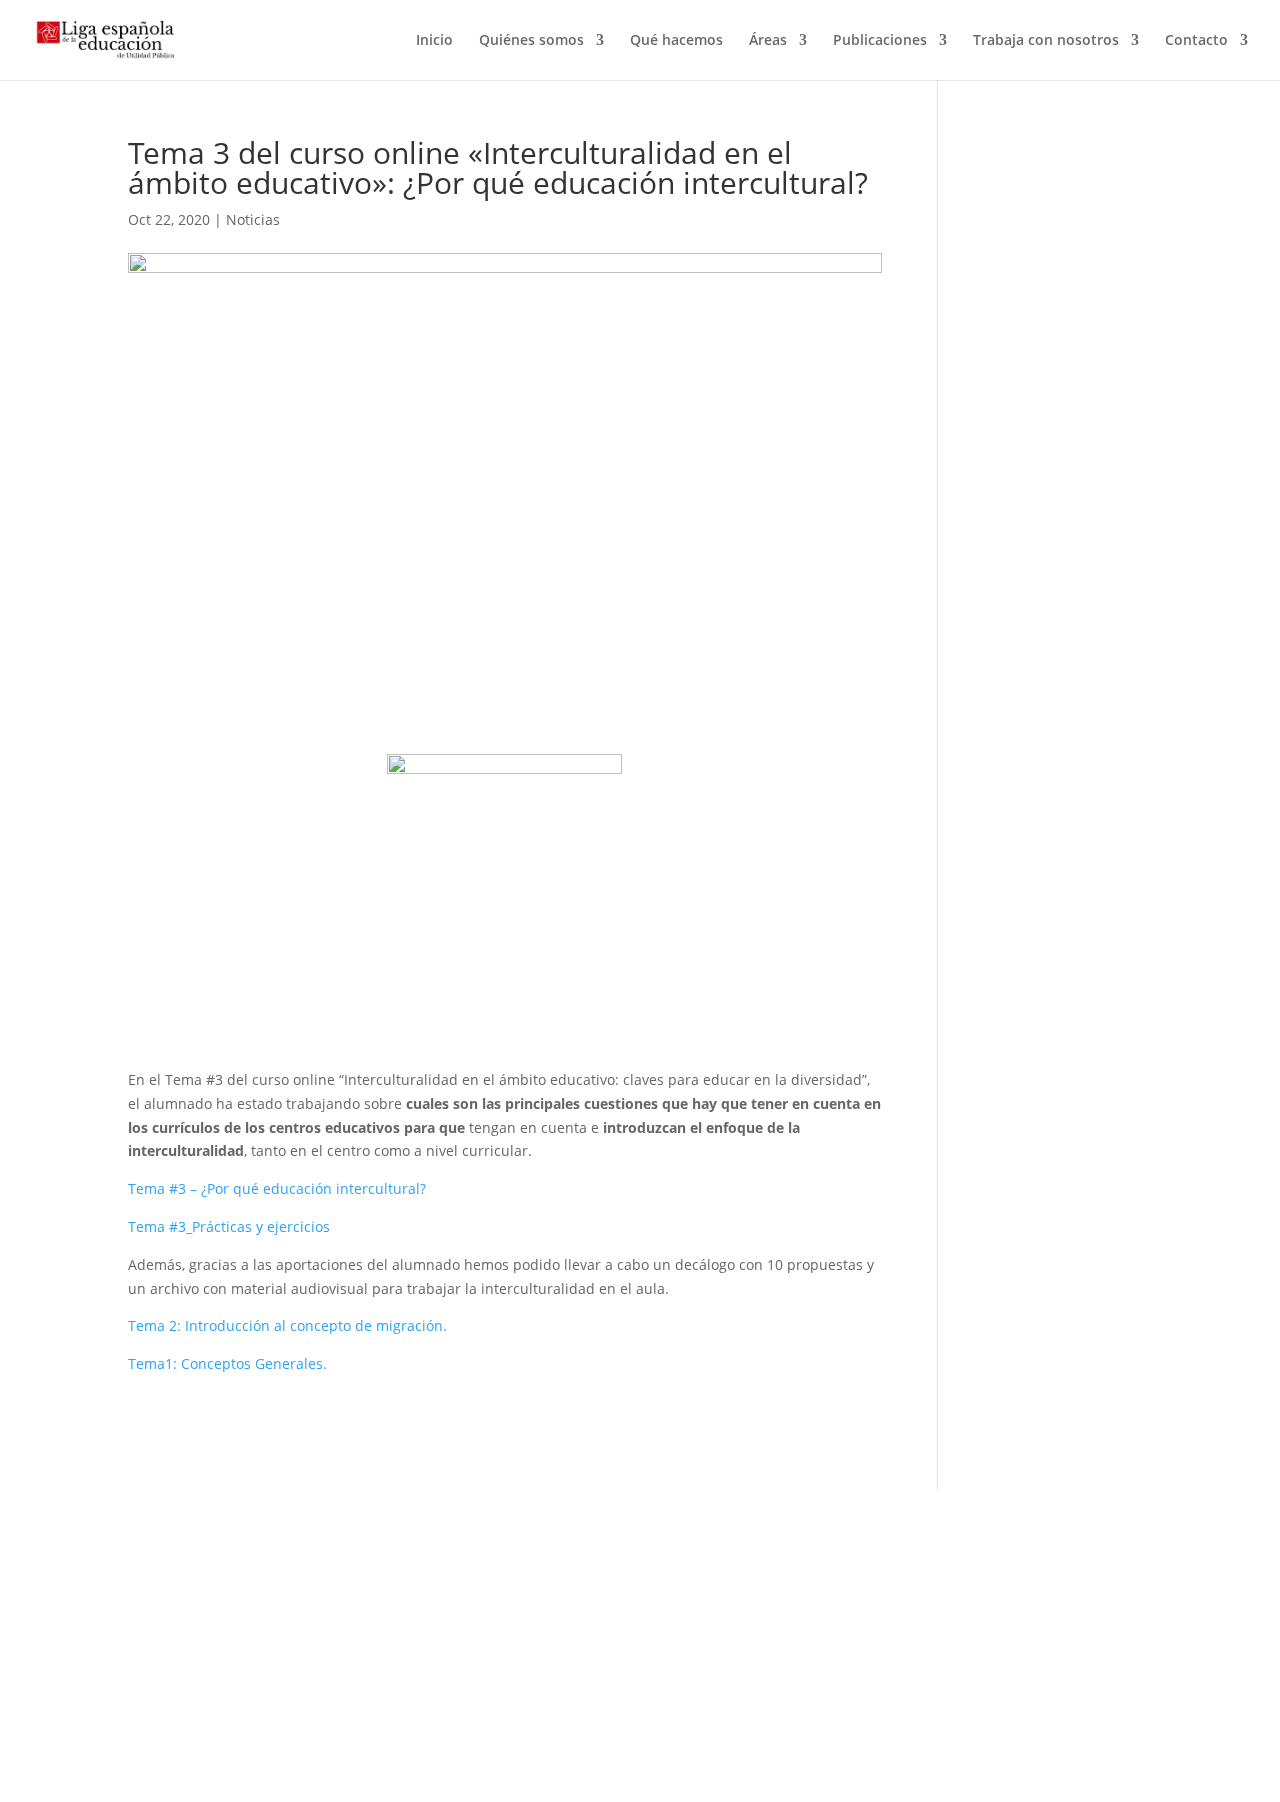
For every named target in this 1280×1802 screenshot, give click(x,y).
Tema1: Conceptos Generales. (227, 1363)
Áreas (768, 41)
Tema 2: (156, 1325)
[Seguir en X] (735, 1640)
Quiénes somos (531, 41)
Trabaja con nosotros (1046, 41)
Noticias (253, 219)
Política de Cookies (505, 1624)
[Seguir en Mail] (1045, 1660)
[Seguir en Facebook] (695, 1640)
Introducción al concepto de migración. (316, 1325)
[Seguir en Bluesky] (815, 1640)
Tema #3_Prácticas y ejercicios (229, 1226)
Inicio (434, 41)
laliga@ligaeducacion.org (212, 1712)
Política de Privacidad (524, 1600)
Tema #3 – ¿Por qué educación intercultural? (277, 1188)
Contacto (1196, 41)
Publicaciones (880, 41)
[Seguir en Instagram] (775, 1640)
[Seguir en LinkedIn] (855, 1640)
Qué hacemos (676, 41)
